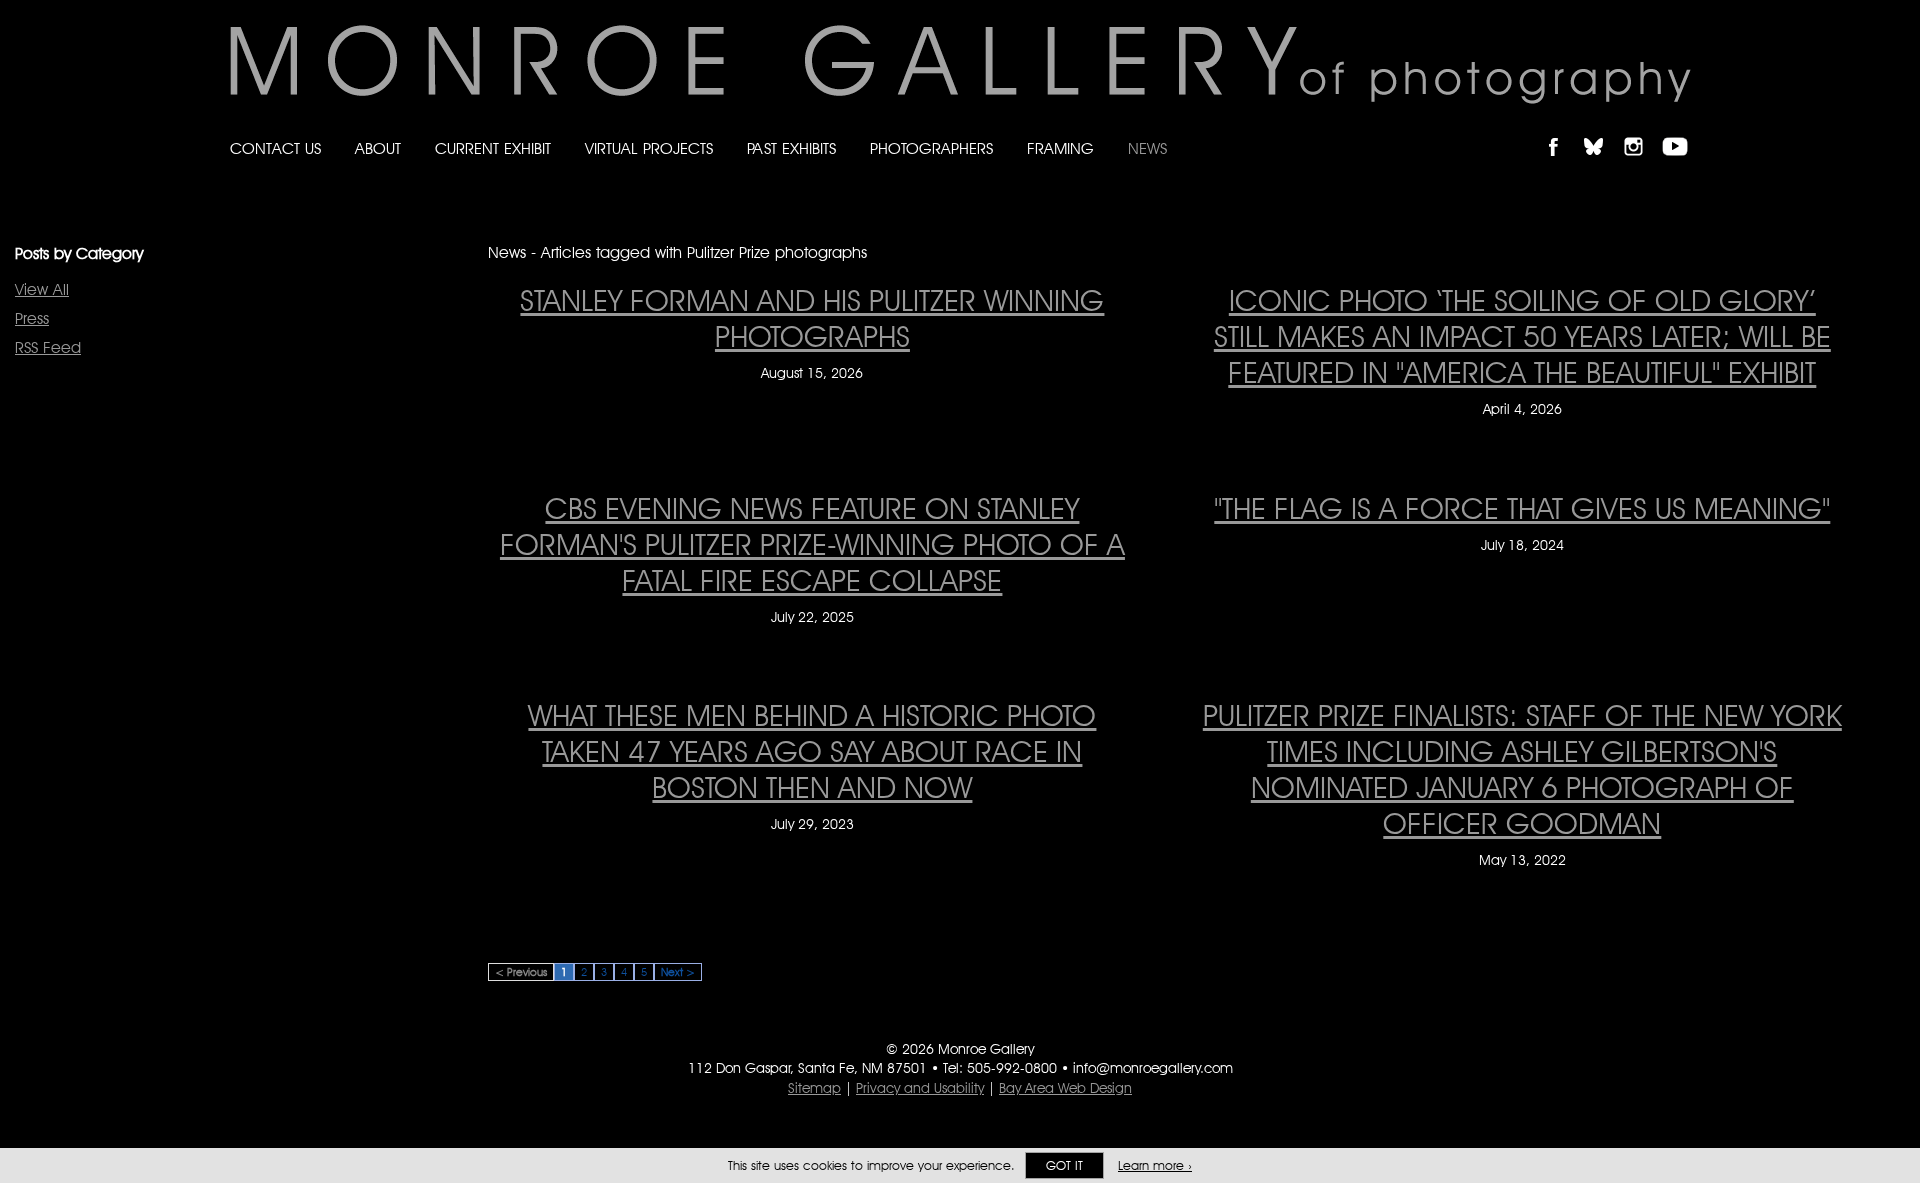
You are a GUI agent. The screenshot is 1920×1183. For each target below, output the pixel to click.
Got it (1064, 1165)
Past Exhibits (791, 148)
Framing (1060, 148)
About (378, 148)
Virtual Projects (649, 148)
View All (42, 289)
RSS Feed (48, 347)
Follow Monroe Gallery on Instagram (1642, 129)
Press (32, 318)
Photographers (931, 148)
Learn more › (1155, 1165)
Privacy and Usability (920, 1088)
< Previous (521, 972)
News (1147, 148)
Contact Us (275, 148)
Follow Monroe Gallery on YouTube (1682, 129)
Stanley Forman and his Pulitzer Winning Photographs (812, 318)
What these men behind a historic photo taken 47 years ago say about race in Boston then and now (812, 751)
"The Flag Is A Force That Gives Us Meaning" (1522, 508)
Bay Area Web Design (1065, 1088)
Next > (678, 972)
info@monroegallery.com (1153, 1068)
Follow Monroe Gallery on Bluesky (1603, 129)
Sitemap (814, 1088)
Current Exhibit (493, 148)
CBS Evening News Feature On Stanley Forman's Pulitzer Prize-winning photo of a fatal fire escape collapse (812, 544)
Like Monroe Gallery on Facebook (1562, 129)
